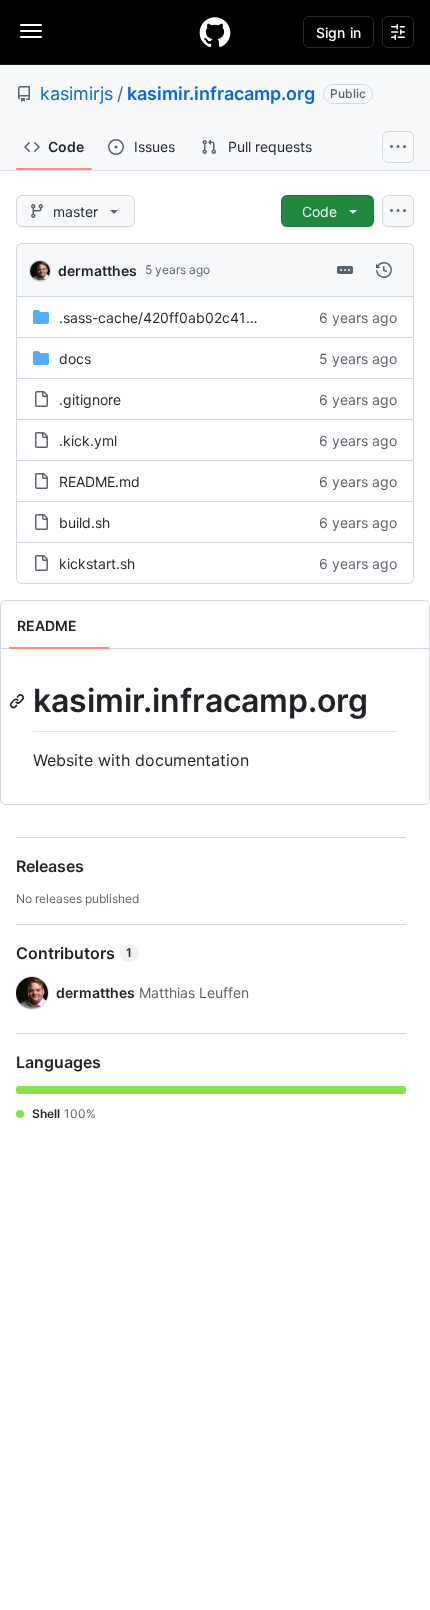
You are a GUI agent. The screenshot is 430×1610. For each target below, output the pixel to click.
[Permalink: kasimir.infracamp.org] (19, 701)
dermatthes (97, 270)
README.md (99, 481)
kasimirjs (76, 93)
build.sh (84, 522)
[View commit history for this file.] (384, 270)
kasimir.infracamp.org (221, 93)
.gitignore (90, 399)
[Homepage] (215, 32)
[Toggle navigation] (31, 31)
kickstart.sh (97, 563)
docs (75, 358)
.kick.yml (88, 440)
